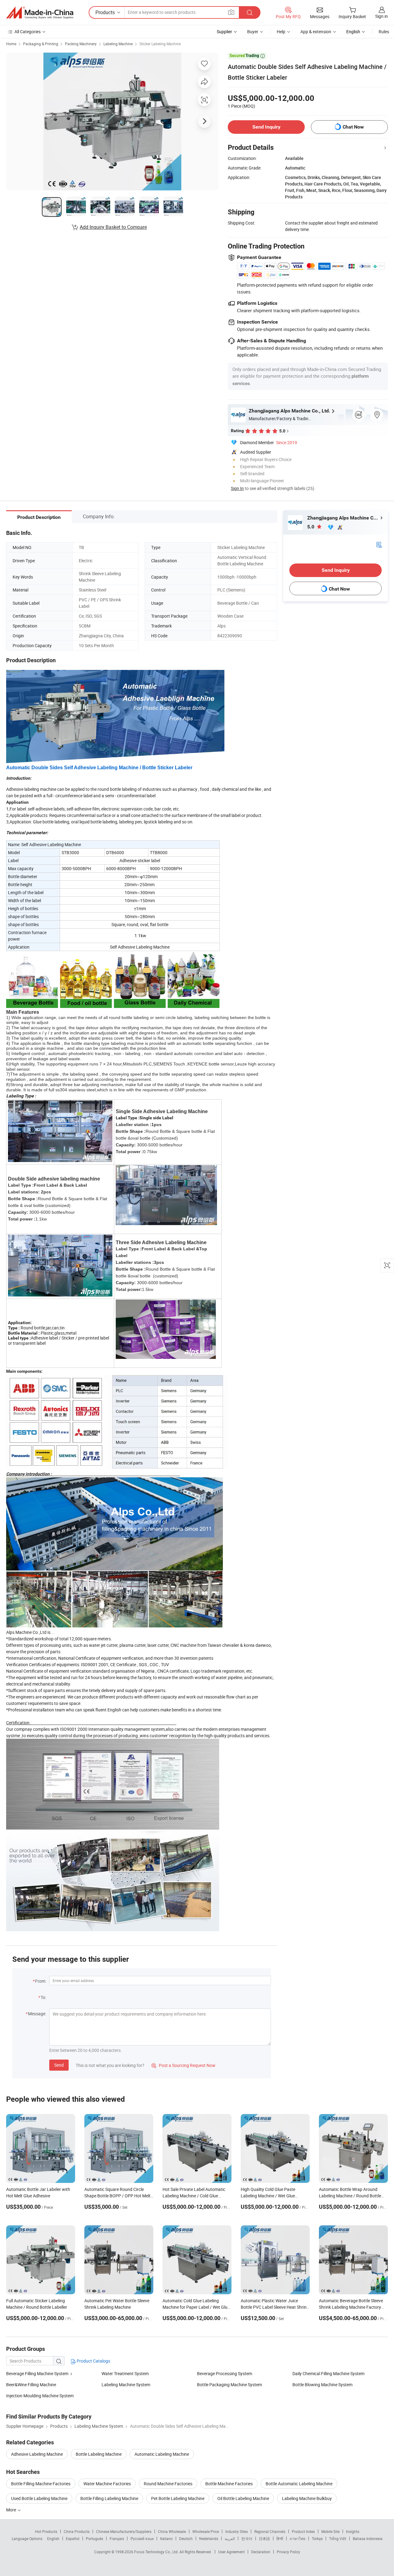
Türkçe (317, 2538)
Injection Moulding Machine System (40, 2396)
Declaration (261, 2552)
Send (59, 2065)
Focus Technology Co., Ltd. (157, 2552)
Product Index (303, 2531)
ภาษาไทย (298, 2538)
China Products (77, 2531)
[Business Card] (379, 544)
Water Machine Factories (107, 2484)
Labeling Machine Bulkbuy (307, 2498)
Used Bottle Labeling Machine (39, 2498)
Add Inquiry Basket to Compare (113, 227)
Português (94, 2538)
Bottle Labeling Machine (99, 2454)
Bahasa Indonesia (368, 2538)
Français (117, 2538)
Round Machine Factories (168, 2484)
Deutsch (186, 2538)
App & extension (316, 32)
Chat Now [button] (353, 127)
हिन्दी (280, 2538)
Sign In (237, 488)
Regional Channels (270, 2531)
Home (11, 44)
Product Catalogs (93, 2361)
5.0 (311, 527)
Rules (384, 32)
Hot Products (46, 2531)
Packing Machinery (81, 44)
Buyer (253, 32)
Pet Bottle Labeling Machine (178, 2498)
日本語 (264, 2538)
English (53, 2538)
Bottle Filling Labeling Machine (109, 2498)
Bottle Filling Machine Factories (41, 2484)
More (12, 2510)
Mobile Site (330, 2531)
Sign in (382, 16)
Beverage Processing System (225, 2373)
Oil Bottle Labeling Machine (243, 2498)
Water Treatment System (125, 2373)
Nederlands (209, 2538)
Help (281, 32)
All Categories (28, 32)
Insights (353, 2531)
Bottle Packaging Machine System (229, 2385)
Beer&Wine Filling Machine (31, 2385)
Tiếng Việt (338, 2538)
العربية (230, 2538)
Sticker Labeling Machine (160, 44)
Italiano (166, 2538)
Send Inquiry (266, 127)
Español (73, 2538)
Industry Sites (237, 2531)
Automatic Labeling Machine (162, 2454)
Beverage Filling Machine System (37, 2373)
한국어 (247, 2538)
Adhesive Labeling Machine (37, 2454)
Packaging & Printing (41, 44)
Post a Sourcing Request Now (183, 2065)
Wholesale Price (206, 2531)
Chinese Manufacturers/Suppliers (124, 2531)
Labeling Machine (118, 44)
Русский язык (142, 2538)
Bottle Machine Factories (229, 2484)
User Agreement (231, 2552)
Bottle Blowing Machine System (322, 2385)
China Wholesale (172, 2531)
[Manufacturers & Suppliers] (40, 13)
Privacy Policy (288, 2552)
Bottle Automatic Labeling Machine (299, 2484)
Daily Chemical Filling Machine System (328, 2373)
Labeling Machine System (126, 2385)
